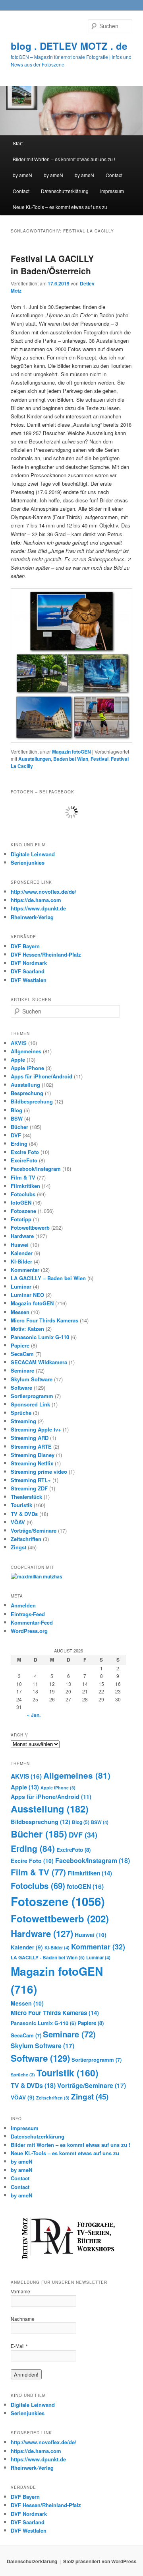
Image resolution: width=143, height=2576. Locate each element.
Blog (16, 1110)
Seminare (22, 1370)
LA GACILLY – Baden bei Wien (48, 1278)
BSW (17, 1118)
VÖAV (18, 1522)
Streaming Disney (33, 1455)
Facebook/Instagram (36, 1169)
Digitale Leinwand (33, 854)
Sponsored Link (30, 1404)
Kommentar (25, 1270)
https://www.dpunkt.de (38, 908)
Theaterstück (26, 1497)
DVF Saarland (28, 971)
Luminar (21, 1286)
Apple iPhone (27, 1068)
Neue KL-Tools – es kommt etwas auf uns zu (60, 207)
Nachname (23, 2319)
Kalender (22, 1253)
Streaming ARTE (31, 1446)
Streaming (23, 1421)
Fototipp (21, 1219)
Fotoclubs (23, 1194)
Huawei (20, 1245)
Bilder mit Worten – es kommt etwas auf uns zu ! (64, 159)
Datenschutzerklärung (65, 191)
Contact (114, 175)
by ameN (22, 175)
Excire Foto (25, 1152)
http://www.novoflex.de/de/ (43, 892)
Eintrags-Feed (28, 1614)
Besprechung (27, 1093)
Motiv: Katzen (27, 1329)
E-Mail (19, 2346)
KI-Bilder (21, 1261)
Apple (18, 1059)
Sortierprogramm (32, 1396)
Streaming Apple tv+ (36, 1429)
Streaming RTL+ (31, 1480)
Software (21, 1388)
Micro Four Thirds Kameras (44, 1320)
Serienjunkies (28, 862)
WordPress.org (29, 1631)
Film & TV (23, 1177)
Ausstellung (25, 1085)
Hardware (22, 1236)
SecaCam (22, 1354)
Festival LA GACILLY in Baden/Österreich (52, 265)
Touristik (21, 1505)
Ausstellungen (35, 759)
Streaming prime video (39, 1472)
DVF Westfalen (29, 980)
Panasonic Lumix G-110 (40, 1337)
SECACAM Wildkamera (39, 1362)
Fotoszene (23, 1211)
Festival (100, 759)
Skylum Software (32, 1379)
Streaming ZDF (29, 1488)
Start (18, 143)
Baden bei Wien (71, 759)
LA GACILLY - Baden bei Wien (48, 1957)
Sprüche (21, 1413)
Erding (19, 1143)
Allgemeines (26, 1051)
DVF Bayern (25, 946)
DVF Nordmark (29, 963)
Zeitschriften (26, 1539)
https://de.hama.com (36, 900)
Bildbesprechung (32, 1101)
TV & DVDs (24, 1514)
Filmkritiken (25, 1186)
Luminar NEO (27, 1295)
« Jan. (34, 1715)
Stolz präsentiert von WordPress (100, 2561)
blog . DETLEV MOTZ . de (69, 46)
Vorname (20, 2291)
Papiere (20, 1345)
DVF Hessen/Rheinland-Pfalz (46, 954)
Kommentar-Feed (32, 1622)
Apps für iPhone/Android (42, 1076)
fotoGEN (21, 1202)
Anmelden (23, 1605)
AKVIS (19, 1043)
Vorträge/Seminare (34, 1530)
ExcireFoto (24, 1160)
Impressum (112, 191)
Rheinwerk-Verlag (32, 917)
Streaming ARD (30, 1438)
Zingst (18, 1547)
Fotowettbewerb (30, 1227)
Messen (20, 1312)
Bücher (19, 1127)
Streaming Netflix (32, 1463)
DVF (16, 1135)
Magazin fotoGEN (71, 752)
